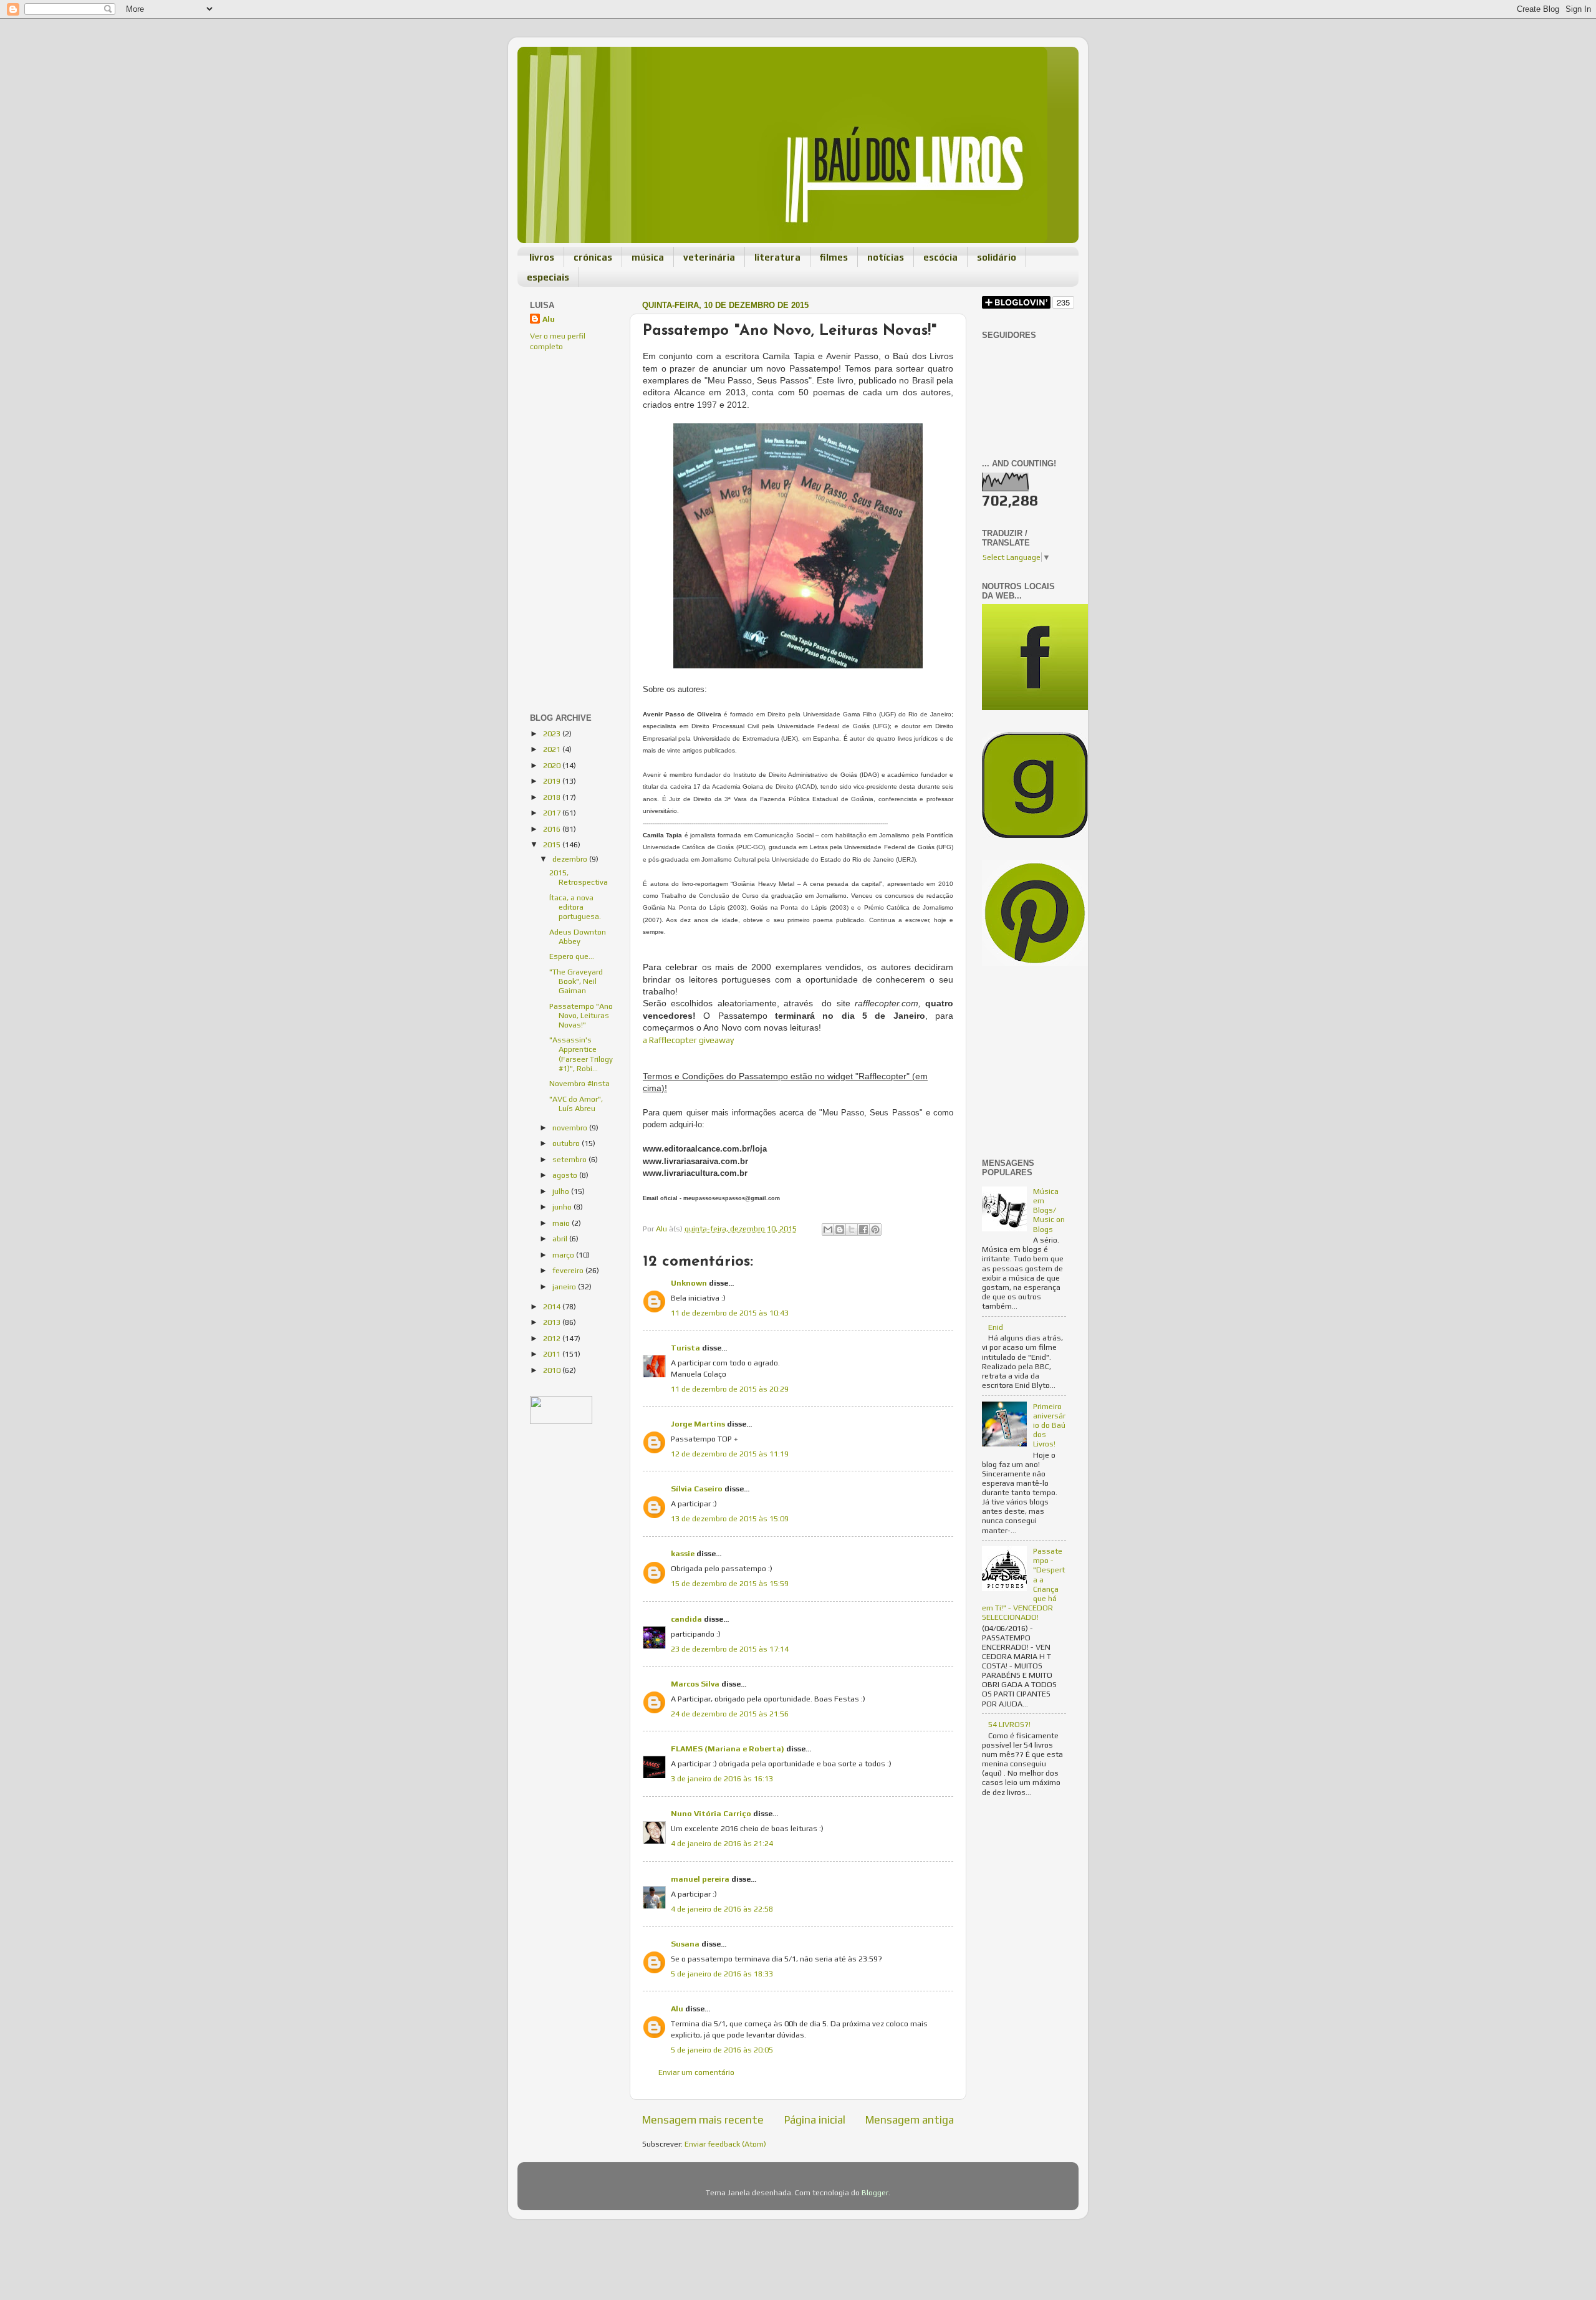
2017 (553, 813)
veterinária (709, 257)
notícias (886, 257)
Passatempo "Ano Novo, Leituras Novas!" (581, 1015)
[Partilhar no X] (852, 1229)
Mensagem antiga (910, 2120)
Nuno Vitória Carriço (711, 1813)
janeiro (565, 1287)
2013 (553, 1322)
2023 (553, 734)
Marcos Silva (695, 1684)
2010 (553, 1370)
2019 (553, 781)
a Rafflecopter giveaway (688, 1040)
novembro (571, 1128)
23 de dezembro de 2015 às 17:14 (730, 1649)
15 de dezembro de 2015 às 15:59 (730, 1583)
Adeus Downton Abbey (578, 936)
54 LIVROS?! (1009, 1724)
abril (561, 1239)
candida (686, 1619)
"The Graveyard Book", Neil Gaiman (576, 981)
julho (562, 1191)
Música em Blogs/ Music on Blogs (1049, 1210)
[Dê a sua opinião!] (840, 1229)
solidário (997, 257)
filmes (834, 257)
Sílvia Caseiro (697, 1489)
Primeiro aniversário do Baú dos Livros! (1049, 1425)
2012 (553, 1338)
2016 (553, 829)
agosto (566, 1175)
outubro (567, 1143)
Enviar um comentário (696, 2072)
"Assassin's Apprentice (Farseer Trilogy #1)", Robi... (581, 1054)
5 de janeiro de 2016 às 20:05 (722, 2050)
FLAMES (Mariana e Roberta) (728, 1749)
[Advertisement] (567, 446)
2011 (553, 1354)
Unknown (689, 1283)
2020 (553, 765)
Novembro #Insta (579, 1083)
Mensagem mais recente (703, 2120)
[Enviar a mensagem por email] (828, 1229)
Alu (677, 2009)
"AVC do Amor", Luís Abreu (576, 1104)
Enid (996, 1327)
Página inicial (815, 2120)
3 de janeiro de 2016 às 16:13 (722, 1778)
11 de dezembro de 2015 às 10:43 (730, 1313)
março (564, 1255)
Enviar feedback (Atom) (725, 2144)
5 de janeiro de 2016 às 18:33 (722, 1974)
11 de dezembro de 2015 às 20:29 (730, 1389)
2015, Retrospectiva (579, 877)
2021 (553, 749)
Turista (685, 1348)
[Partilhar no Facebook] (863, 1229)
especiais (548, 277)
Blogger (875, 2192)
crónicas (593, 257)
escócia (940, 257)
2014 (553, 1306)
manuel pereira (700, 1879)
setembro (570, 1159)
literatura (777, 257)
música (648, 257)
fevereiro (569, 1270)
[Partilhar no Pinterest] (875, 1229)
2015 (553, 844)
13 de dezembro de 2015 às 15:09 (730, 1518)
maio (562, 1223)
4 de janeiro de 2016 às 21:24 (722, 1843)
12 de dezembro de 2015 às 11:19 (730, 1454)
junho (563, 1207)
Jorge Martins (698, 1424)
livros (542, 257)
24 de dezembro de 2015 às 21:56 (730, 1714)
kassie (683, 1553)
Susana (685, 1944)
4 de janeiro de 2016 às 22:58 (722, 1909)
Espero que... (572, 956)
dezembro (571, 859)
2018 (553, 797)
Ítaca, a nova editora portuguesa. (575, 907)
